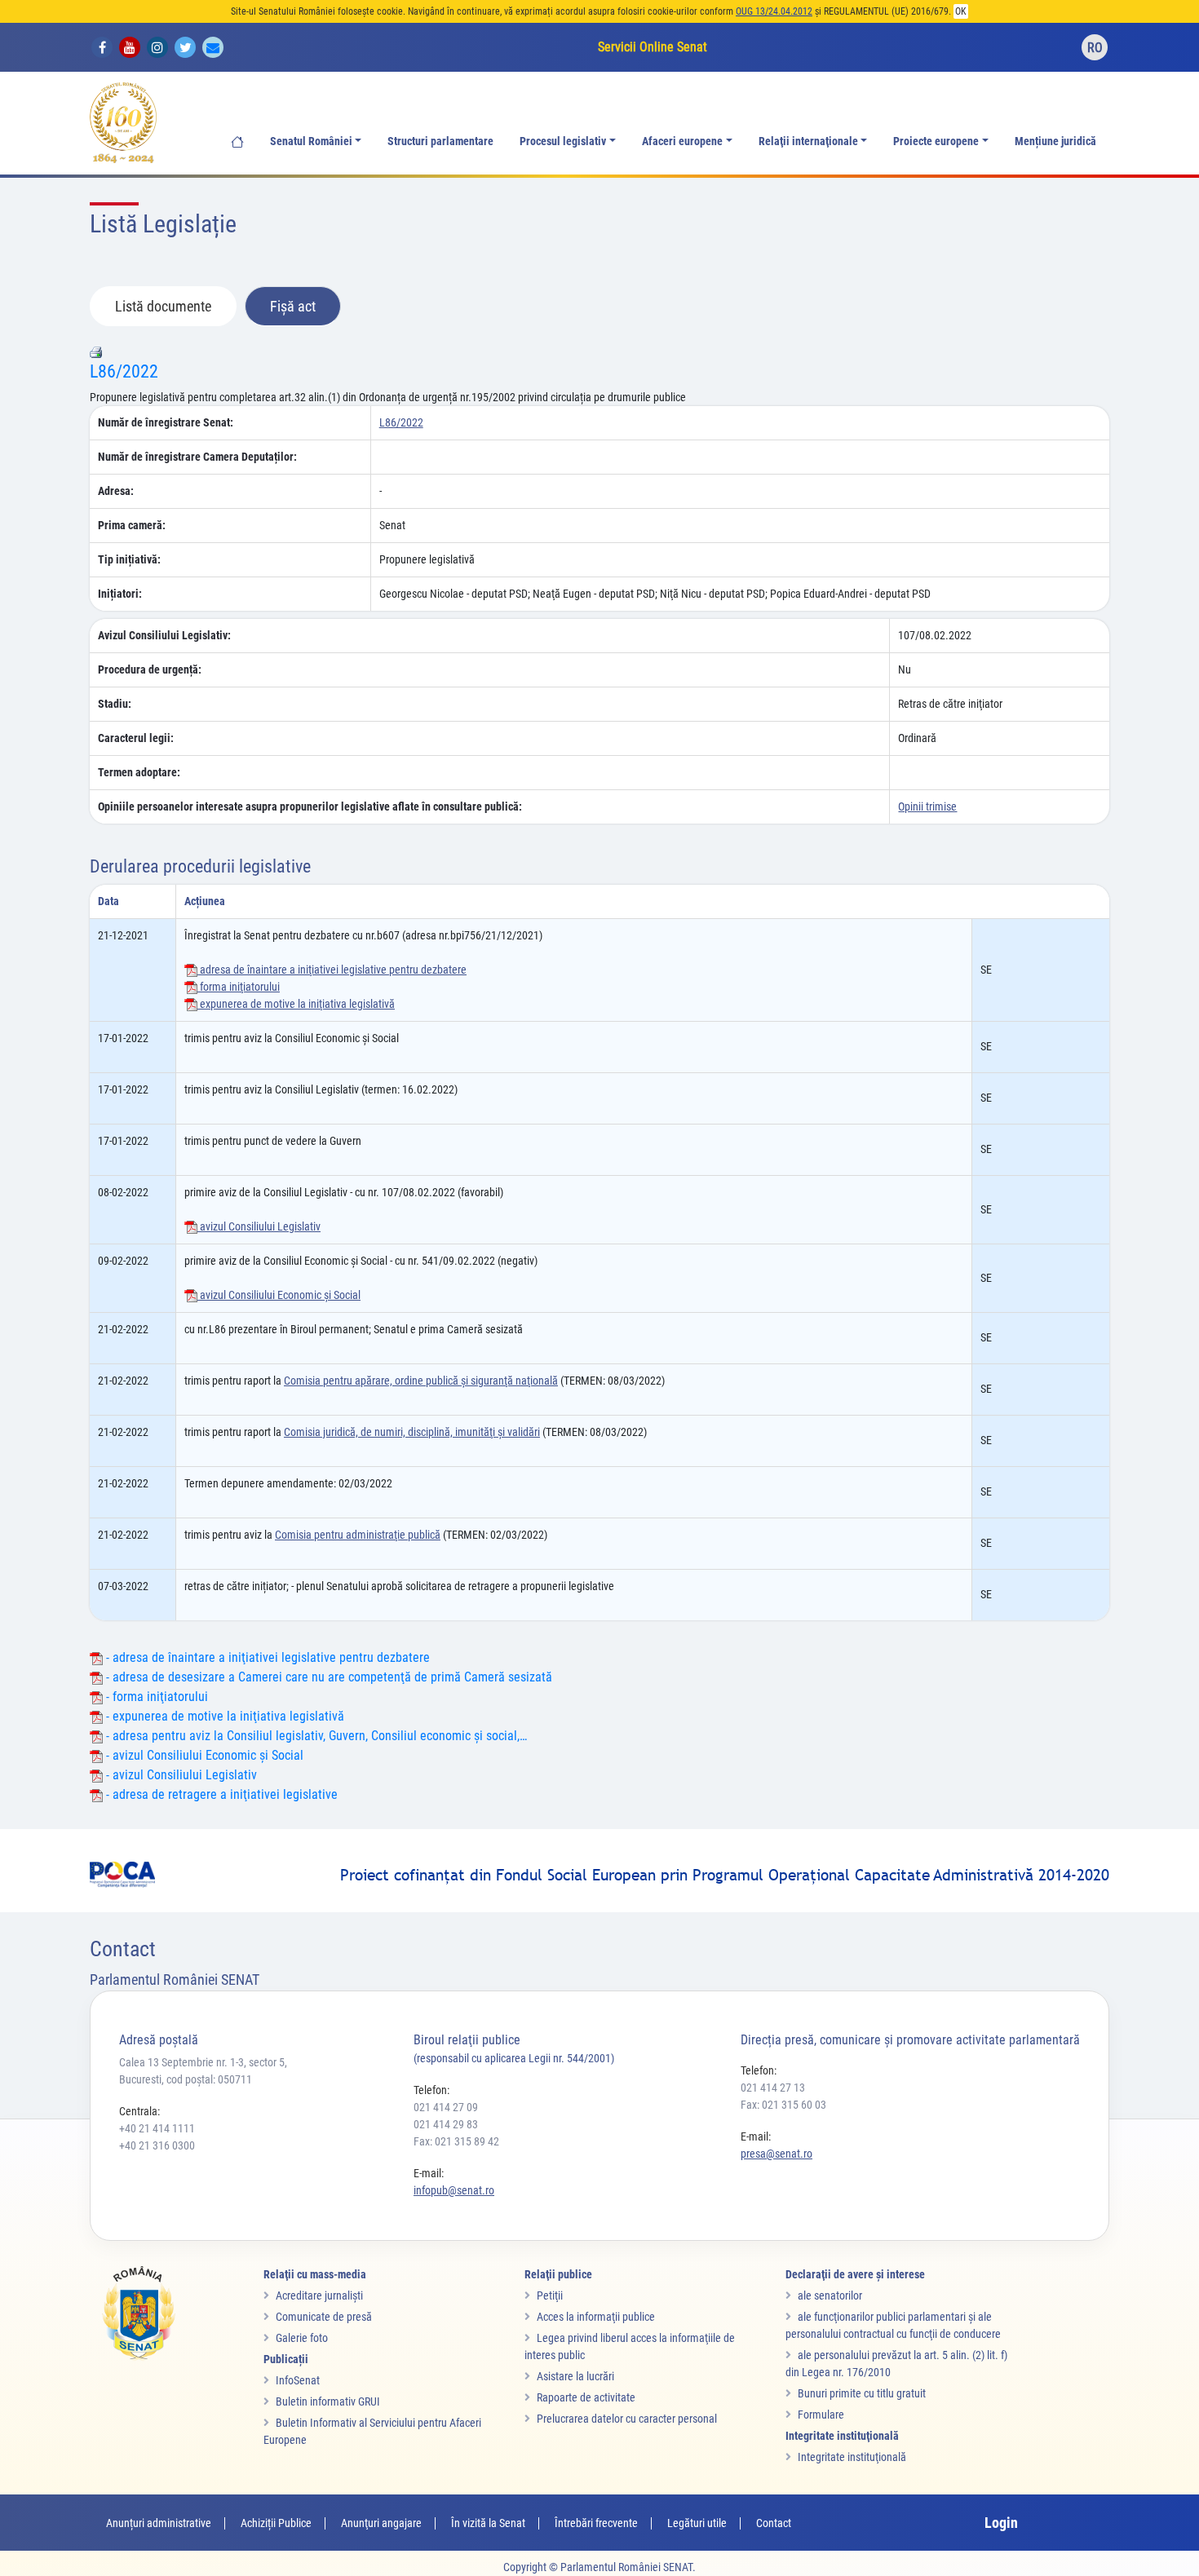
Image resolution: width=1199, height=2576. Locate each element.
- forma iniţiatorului (155, 1697)
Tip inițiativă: (129, 559)
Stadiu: (115, 704)
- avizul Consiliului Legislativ (180, 1775)
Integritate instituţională (852, 2457)
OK (961, 11)
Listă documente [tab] (163, 306)
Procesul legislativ (563, 141)
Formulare (821, 2415)
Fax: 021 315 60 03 (783, 2105)
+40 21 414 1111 (157, 2128)
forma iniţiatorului (239, 987)
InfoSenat (298, 2380)
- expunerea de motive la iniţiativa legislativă (223, 1716)
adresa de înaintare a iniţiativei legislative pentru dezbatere (332, 970)
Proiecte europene (936, 141)
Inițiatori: (120, 594)
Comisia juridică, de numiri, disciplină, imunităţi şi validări (412, 1432)
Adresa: (116, 491)
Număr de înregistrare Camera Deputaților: (197, 457)
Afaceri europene (682, 141)
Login (1001, 2523)
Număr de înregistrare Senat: (166, 422)
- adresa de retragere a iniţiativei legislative (220, 1794)
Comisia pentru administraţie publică (358, 1535)
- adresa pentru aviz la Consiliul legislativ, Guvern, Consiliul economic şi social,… (315, 1736)
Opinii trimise (927, 806)
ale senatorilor (830, 2295)
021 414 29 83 (446, 2124)
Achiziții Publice (276, 2523)
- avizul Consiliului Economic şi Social (203, 1755)
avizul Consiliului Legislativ (259, 1226)
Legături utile (697, 2523)
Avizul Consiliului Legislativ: (164, 635)
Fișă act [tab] (293, 306)
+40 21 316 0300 (157, 2145)
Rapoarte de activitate (586, 2397)
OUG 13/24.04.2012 (774, 11)
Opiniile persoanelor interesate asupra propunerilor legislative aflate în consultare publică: (310, 806)
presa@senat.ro (776, 2154)
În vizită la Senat (488, 2523)
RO (1095, 48)
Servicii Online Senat (653, 47)
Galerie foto (302, 2338)
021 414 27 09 (446, 2107)
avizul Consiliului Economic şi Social (279, 1295)
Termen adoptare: (139, 772)
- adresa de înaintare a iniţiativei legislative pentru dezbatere (266, 1657)
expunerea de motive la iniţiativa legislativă (296, 1004)
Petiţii (550, 2295)
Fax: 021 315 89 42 (456, 2141)
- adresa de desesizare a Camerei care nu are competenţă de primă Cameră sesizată (327, 1677)
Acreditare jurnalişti (319, 2295)
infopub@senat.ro (454, 2190)
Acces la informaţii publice (596, 2317)
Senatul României (311, 141)
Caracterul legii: (136, 738)
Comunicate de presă (324, 2317)
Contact (774, 2523)
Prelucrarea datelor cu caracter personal (627, 2419)
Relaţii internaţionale (808, 141)
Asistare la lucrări (575, 2376)
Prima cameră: (132, 525)
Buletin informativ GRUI (328, 2401)
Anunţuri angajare (381, 2523)
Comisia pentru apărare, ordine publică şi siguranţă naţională (421, 1381)
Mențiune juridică (1055, 141)
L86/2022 (124, 371)
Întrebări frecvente (596, 2523)
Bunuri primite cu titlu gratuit (862, 2393)
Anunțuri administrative (159, 2523)
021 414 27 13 (773, 2088)
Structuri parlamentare (440, 141)
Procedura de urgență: (150, 669)
